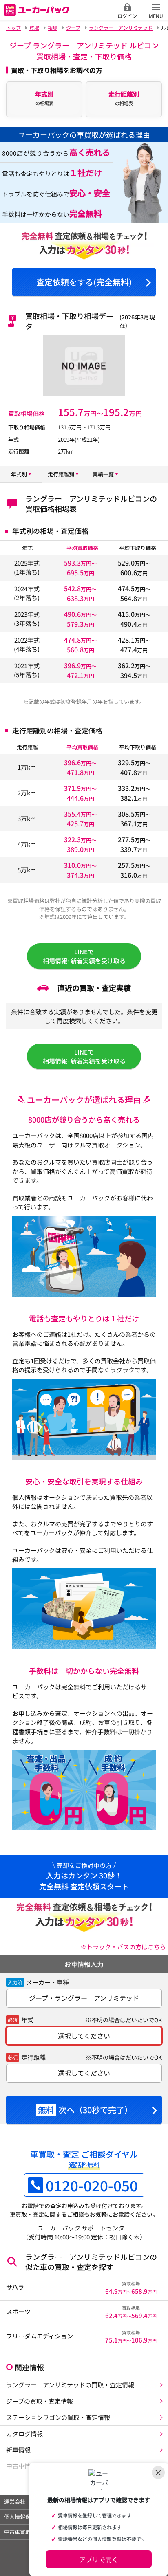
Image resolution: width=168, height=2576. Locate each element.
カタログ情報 (24, 2434)
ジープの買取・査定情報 (40, 2401)
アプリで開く (99, 2559)
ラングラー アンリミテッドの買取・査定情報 (70, 2385)
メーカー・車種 (48, 1982)
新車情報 (18, 2449)
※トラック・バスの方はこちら (123, 1947)
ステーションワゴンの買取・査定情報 (58, 2417)
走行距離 (33, 2057)
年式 (27, 2020)
